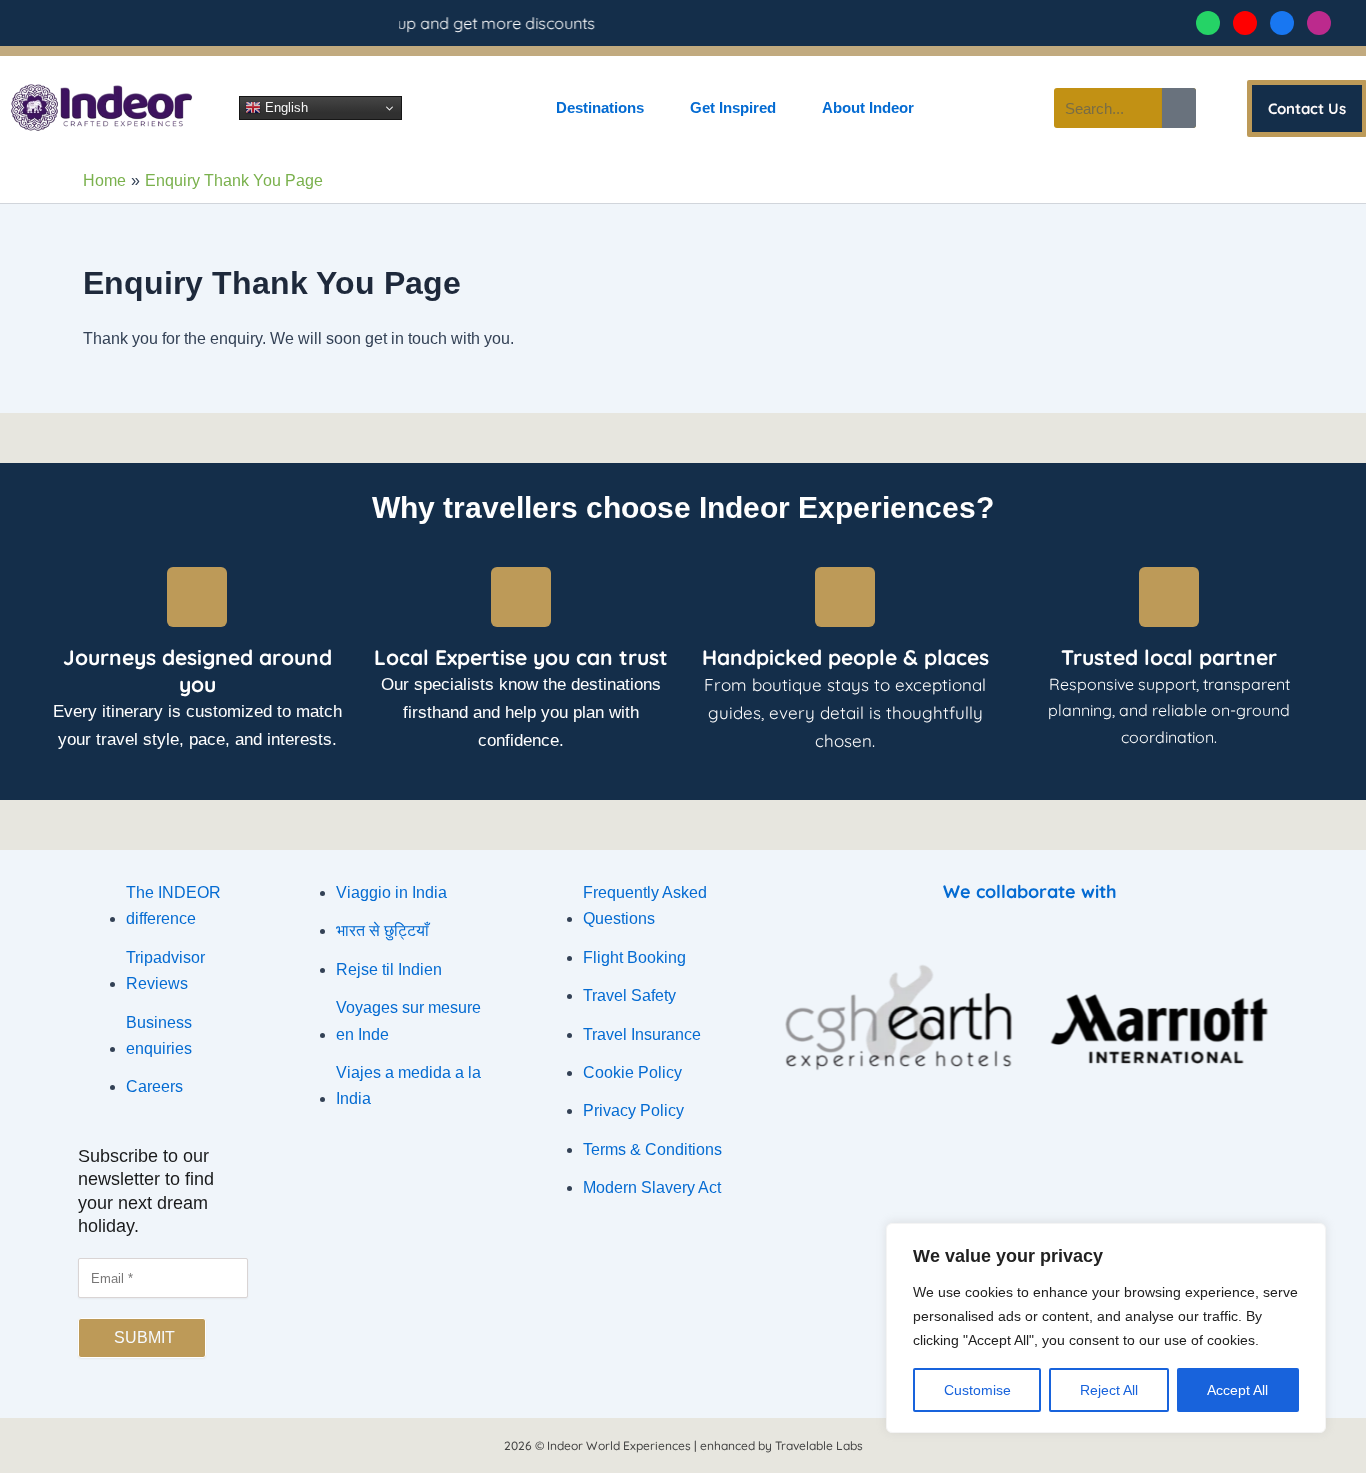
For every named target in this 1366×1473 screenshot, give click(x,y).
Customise (977, 1390)
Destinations (600, 107)
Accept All (1237, 1390)
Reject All (1109, 1390)
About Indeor (868, 107)
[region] (1106, 1328)
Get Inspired (733, 107)
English (284, 107)
